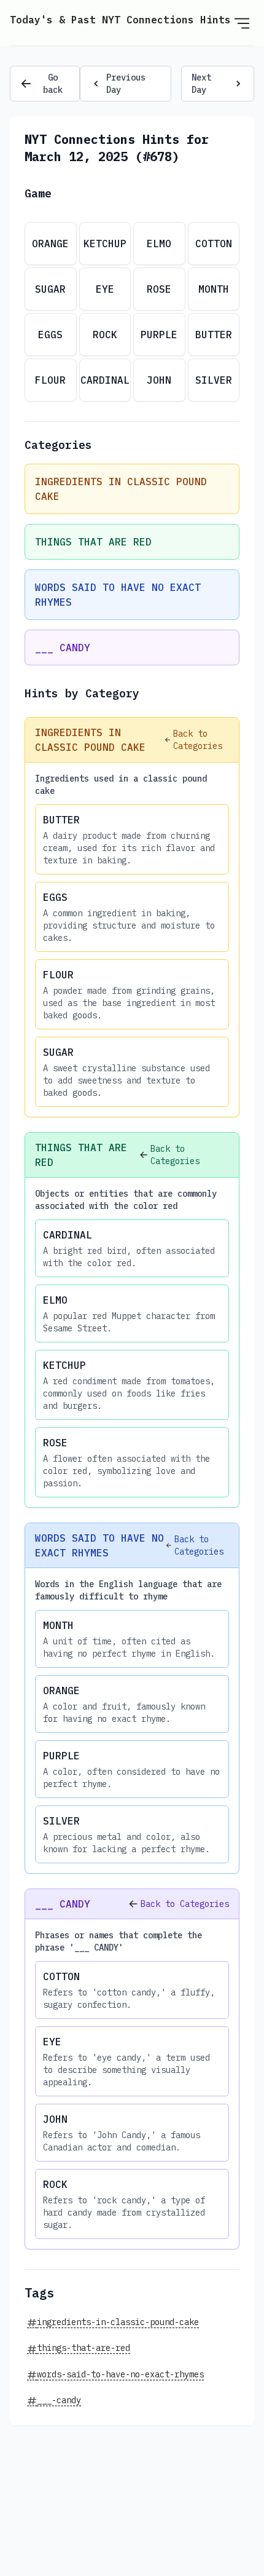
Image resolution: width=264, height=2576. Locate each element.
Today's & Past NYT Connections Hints (120, 20)
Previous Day (126, 84)
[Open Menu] (242, 23)
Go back (53, 84)
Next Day (201, 84)
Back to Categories (198, 740)
